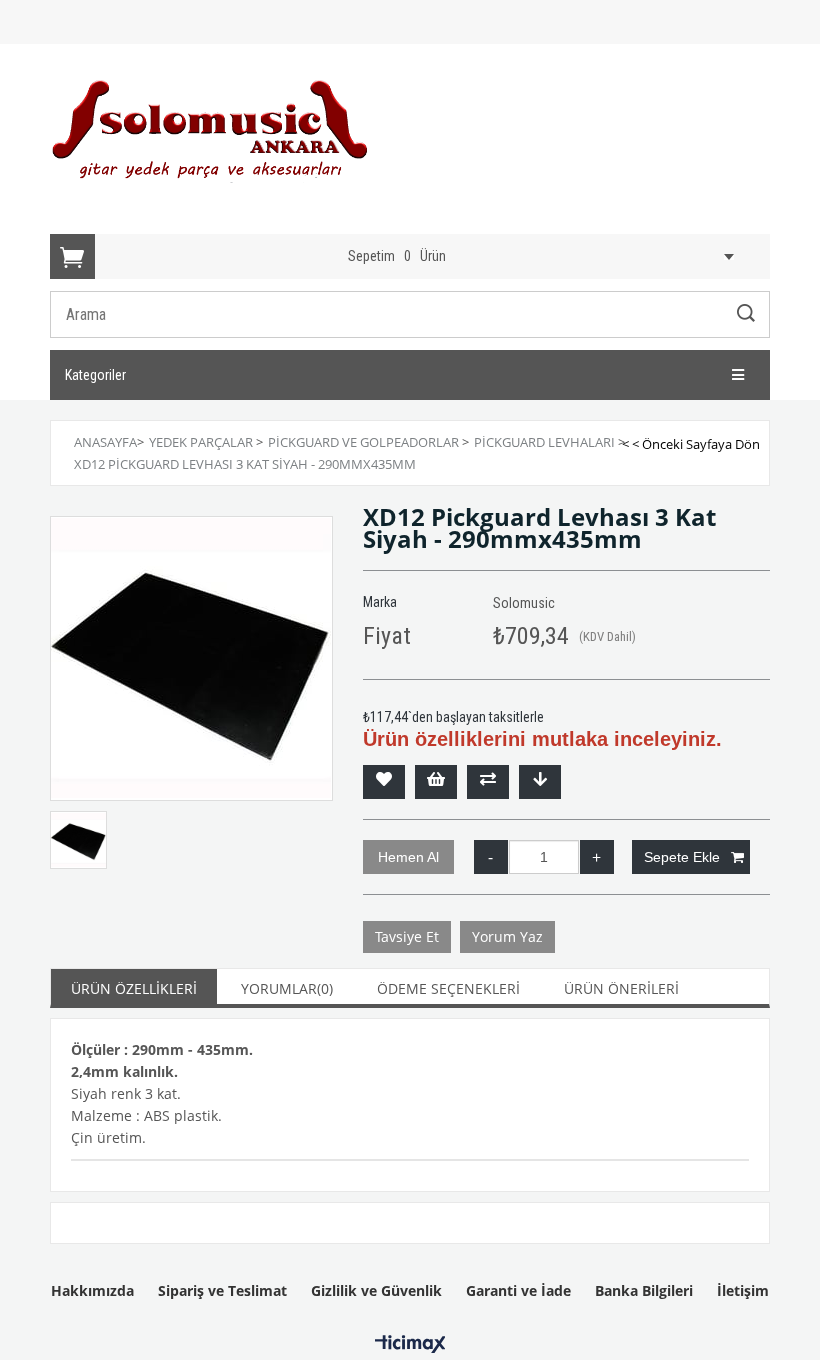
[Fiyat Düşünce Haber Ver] (540, 782)
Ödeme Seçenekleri (448, 988)
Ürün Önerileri (621, 988)
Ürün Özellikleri (134, 988)
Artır (597, 857)
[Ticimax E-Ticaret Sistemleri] (410, 1345)
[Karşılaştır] (488, 782)
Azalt (491, 857)
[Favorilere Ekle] (384, 782)
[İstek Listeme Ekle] (436, 782)
